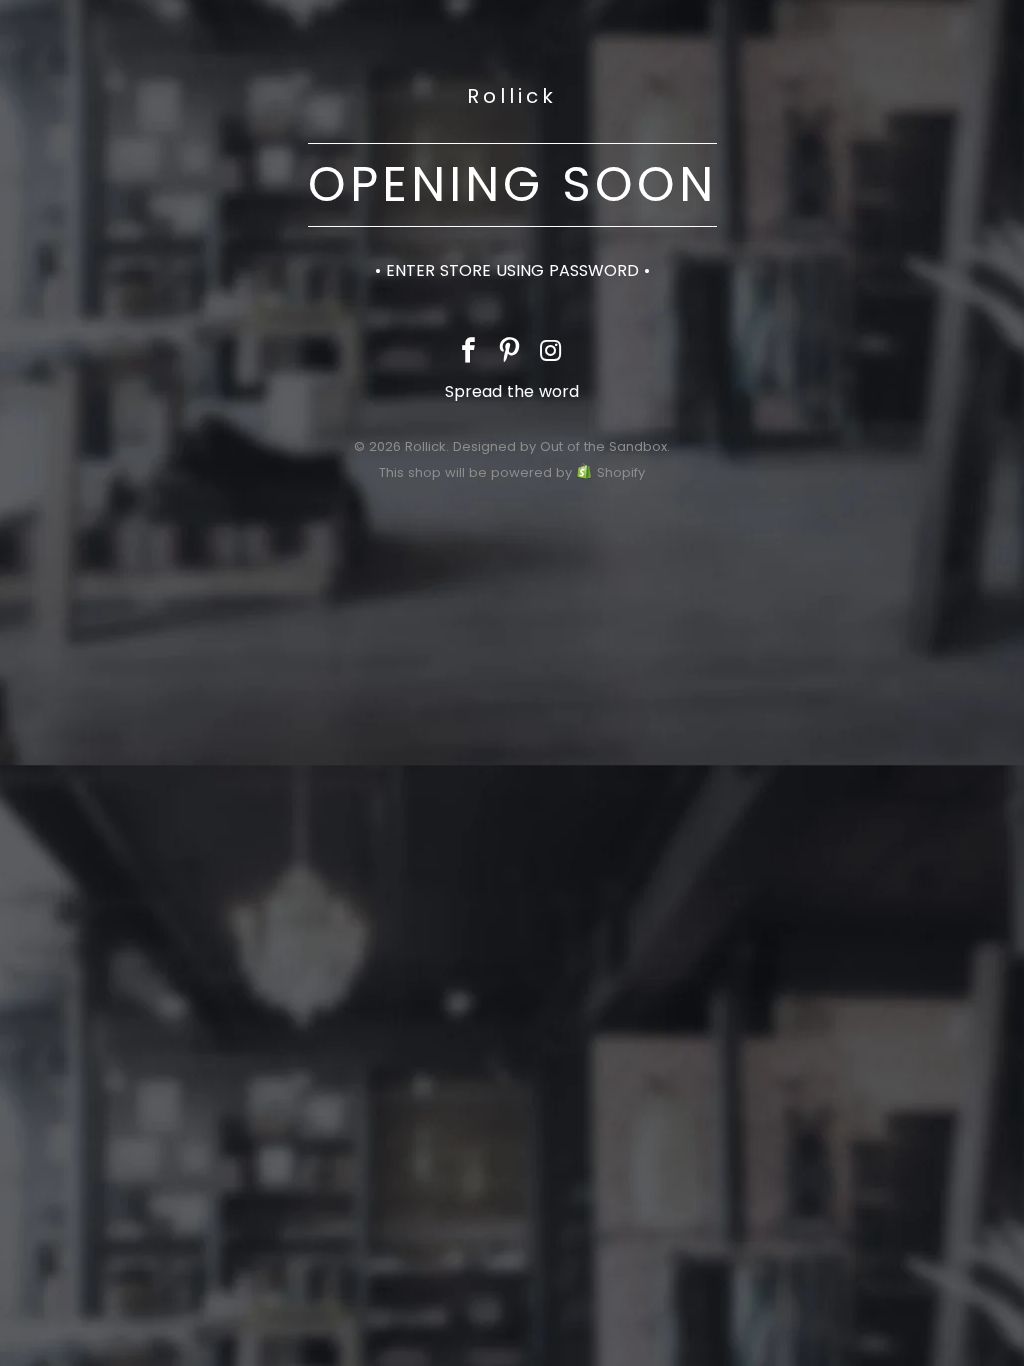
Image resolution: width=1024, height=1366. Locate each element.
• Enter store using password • (512, 270)
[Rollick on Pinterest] (510, 352)
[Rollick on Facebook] (469, 352)
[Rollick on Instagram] (551, 352)
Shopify (621, 472)
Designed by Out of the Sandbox (560, 446)
